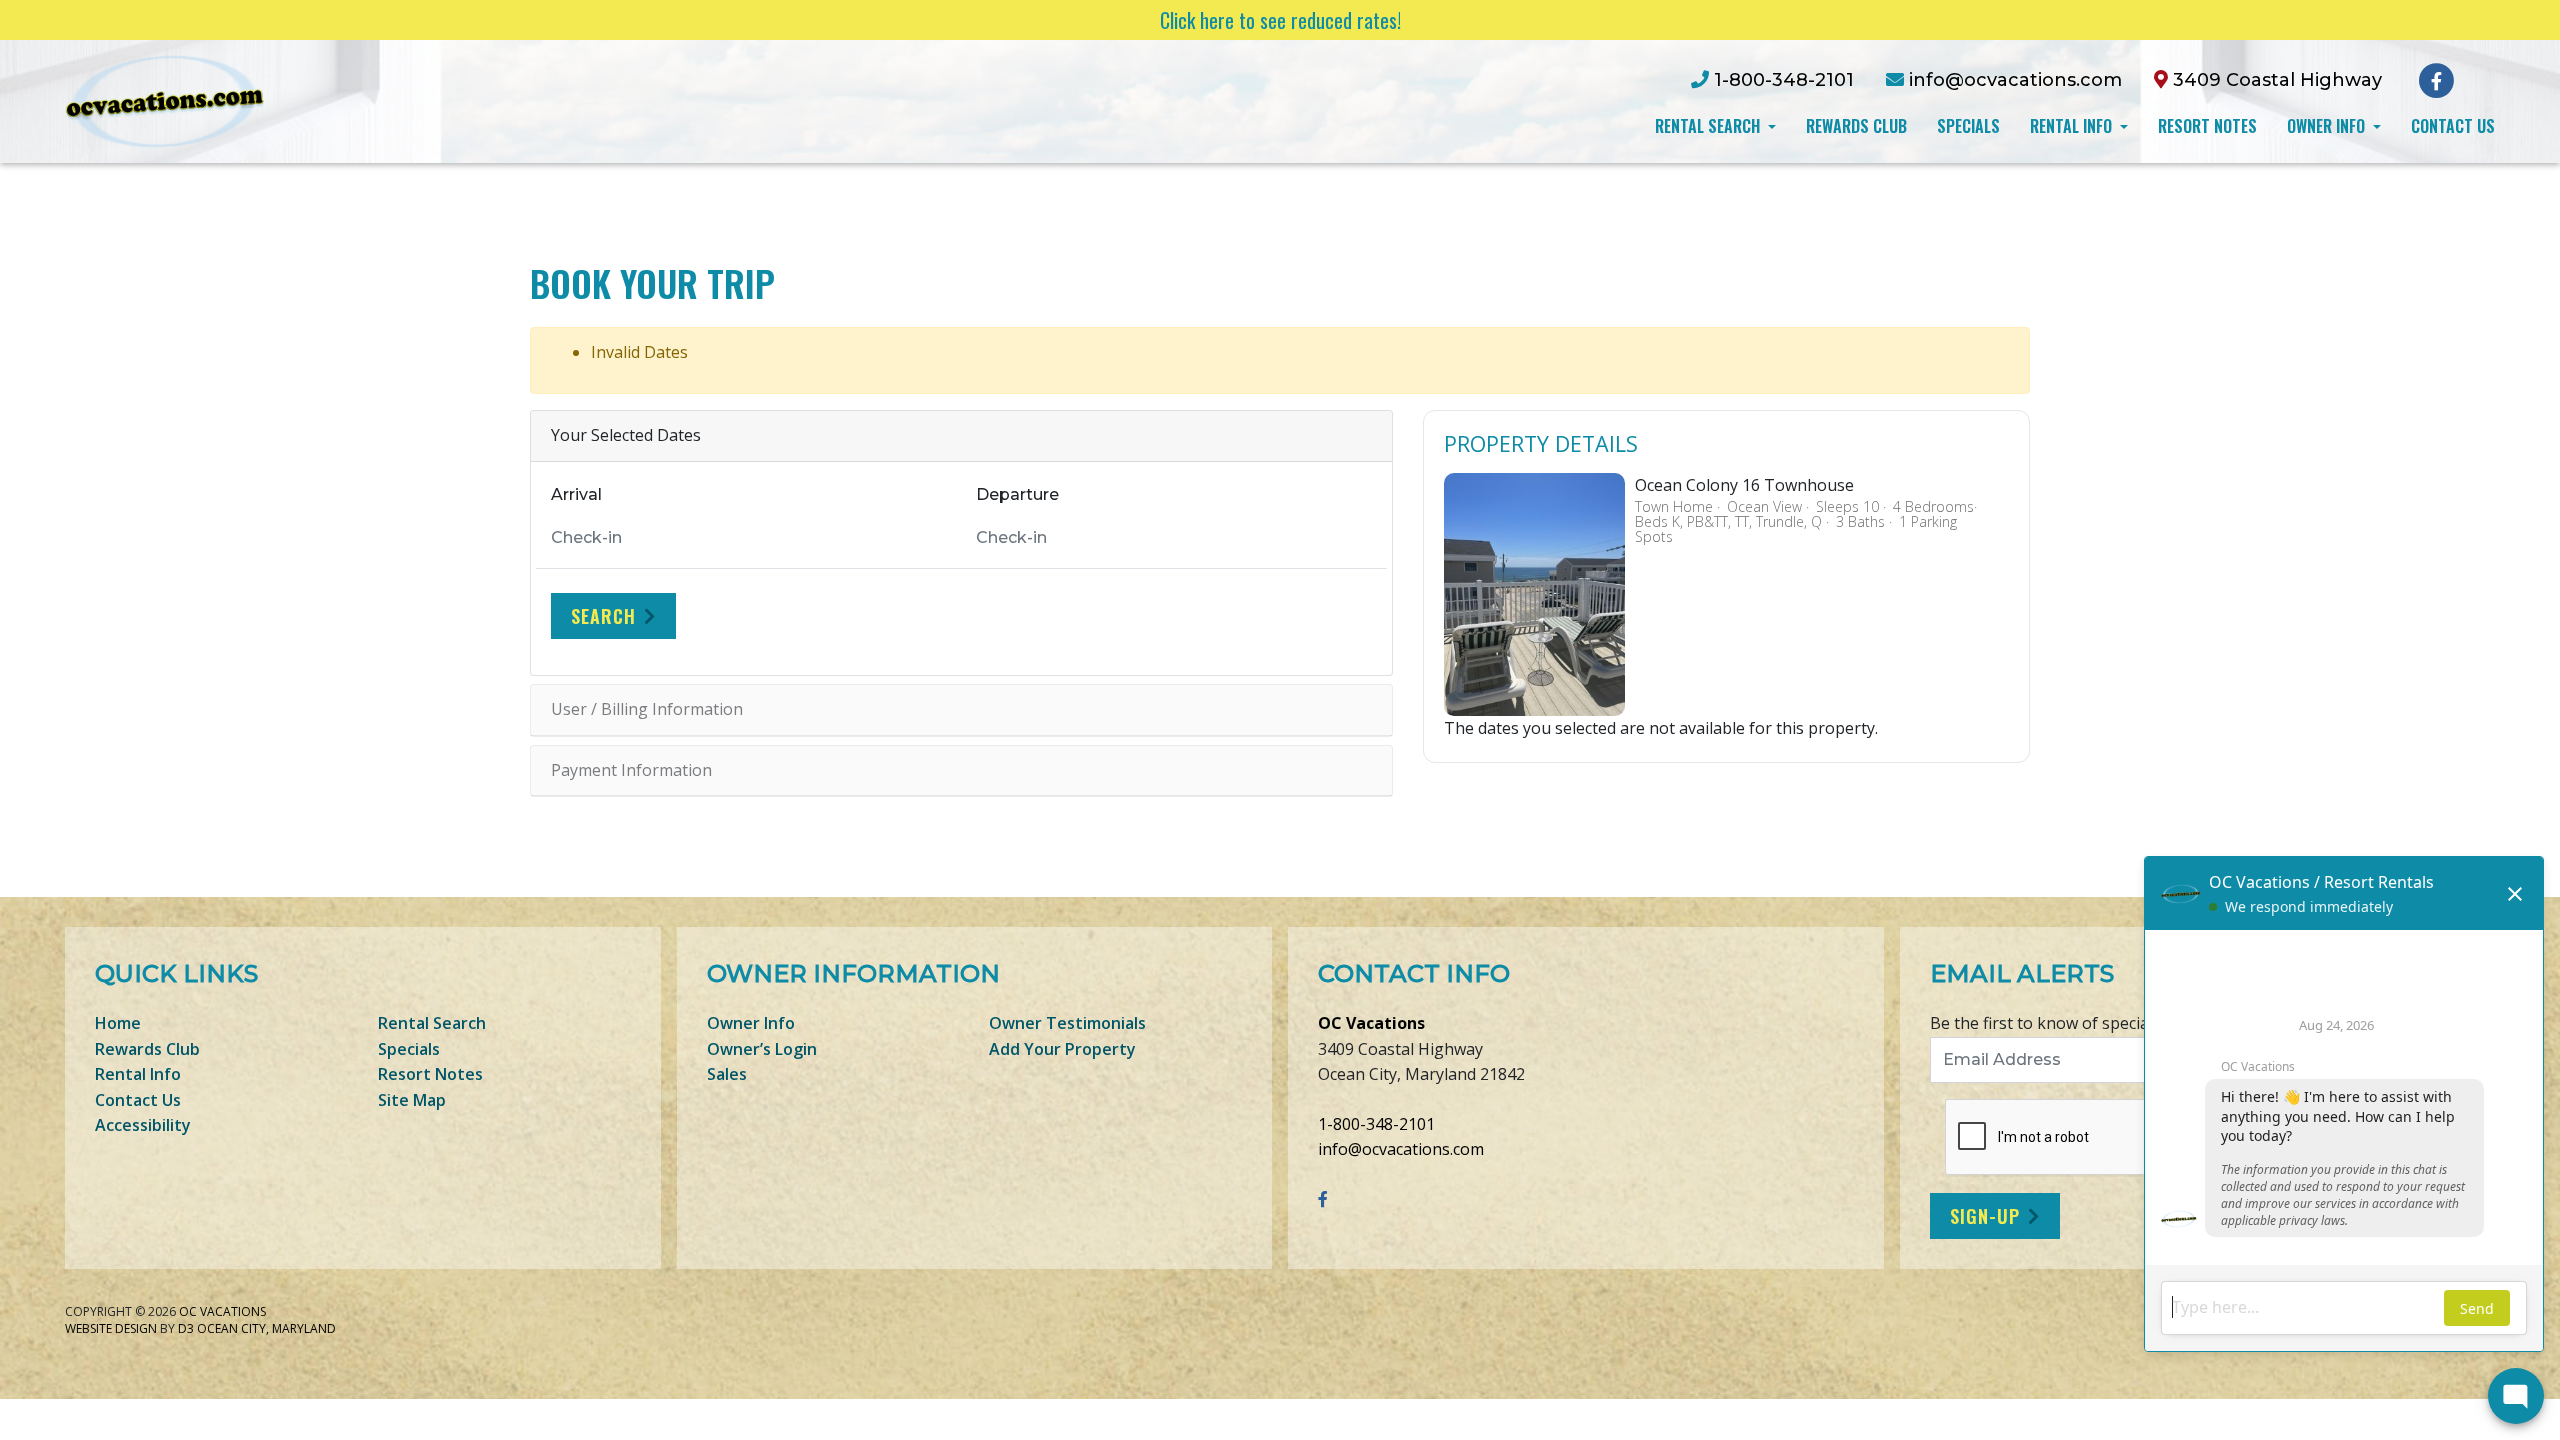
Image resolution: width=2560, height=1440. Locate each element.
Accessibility (143, 1125)
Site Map (412, 1100)
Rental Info (2073, 126)
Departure (1017, 494)
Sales (727, 1074)
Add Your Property (1062, 1049)
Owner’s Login (762, 1049)
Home (118, 1023)
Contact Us (2453, 126)
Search (603, 616)
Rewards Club (1856, 126)
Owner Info (2328, 126)
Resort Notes (2207, 126)
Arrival (576, 494)
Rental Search (1709, 126)
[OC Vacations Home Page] (165, 100)
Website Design (111, 1328)
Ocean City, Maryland (266, 1328)
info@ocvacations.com (1401, 1149)
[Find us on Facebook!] (2436, 79)
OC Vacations (1371, 1023)
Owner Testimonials (1067, 1023)
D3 (186, 1328)
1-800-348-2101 (1376, 1124)
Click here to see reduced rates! (1280, 20)
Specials (1968, 126)
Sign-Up (1985, 1216)
